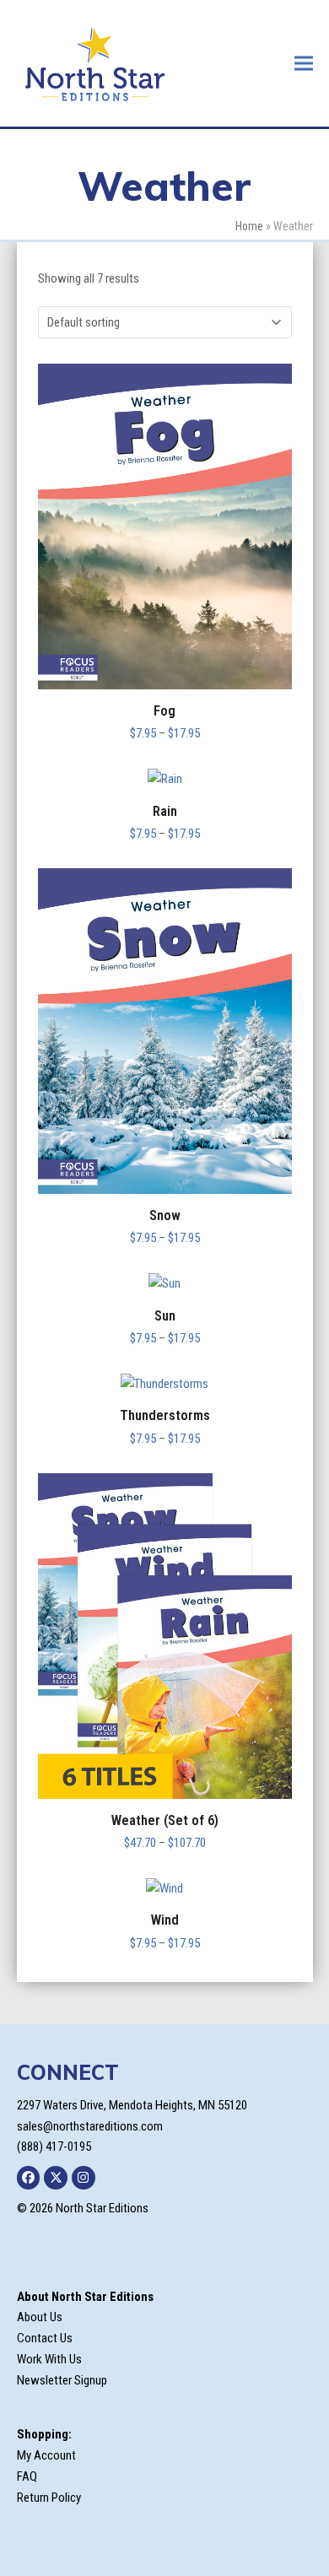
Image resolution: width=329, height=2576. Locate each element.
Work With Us (49, 2359)
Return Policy (49, 2498)
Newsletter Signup (62, 2380)
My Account (46, 2455)
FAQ (27, 2476)
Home (249, 226)
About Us (40, 2317)
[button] (304, 63)
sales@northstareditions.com (90, 2126)
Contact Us (45, 2338)
